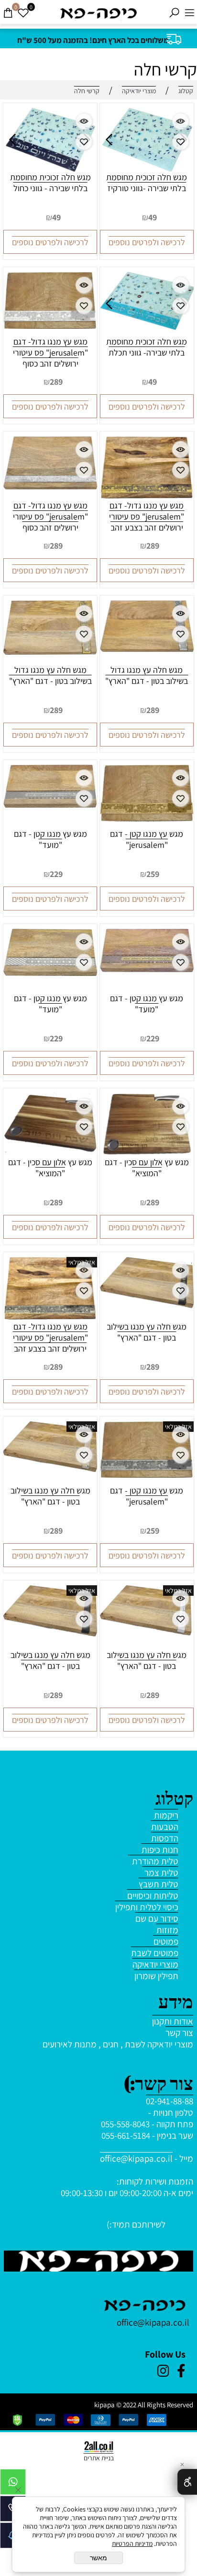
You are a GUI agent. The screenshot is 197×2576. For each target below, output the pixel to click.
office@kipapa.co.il (136, 2158)
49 (153, 217)
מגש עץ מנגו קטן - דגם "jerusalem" (147, 839)
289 (56, 382)
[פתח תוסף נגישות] (187, 2482)
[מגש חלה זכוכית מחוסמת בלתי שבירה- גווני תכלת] (147, 326)
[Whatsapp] (13, 2484)
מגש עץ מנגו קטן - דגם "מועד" (50, 839)
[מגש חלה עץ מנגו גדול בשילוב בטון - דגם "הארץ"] (147, 649)
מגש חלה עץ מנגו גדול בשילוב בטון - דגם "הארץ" (147, 675)
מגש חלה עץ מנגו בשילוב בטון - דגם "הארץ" (147, 1332)
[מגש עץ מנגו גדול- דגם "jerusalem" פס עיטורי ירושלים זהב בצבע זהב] (147, 495)
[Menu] (189, 13)
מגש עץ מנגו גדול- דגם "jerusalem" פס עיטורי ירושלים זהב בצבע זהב (147, 516)
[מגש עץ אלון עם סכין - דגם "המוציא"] (147, 1153)
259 (153, 874)
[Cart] (8, 13)
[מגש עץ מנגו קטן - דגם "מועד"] (50, 804)
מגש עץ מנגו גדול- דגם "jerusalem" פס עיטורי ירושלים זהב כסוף (50, 352)
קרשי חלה (165, 69)
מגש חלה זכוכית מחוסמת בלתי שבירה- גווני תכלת (147, 347)
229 (56, 874)
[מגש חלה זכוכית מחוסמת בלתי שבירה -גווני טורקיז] (147, 168)
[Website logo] (98, 13)
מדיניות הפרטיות (132, 2544)
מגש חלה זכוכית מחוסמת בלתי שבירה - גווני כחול (50, 183)
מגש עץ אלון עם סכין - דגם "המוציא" (147, 1168)
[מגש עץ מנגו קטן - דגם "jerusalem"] (147, 818)
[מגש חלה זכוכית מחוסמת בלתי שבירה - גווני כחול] (50, 168)
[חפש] (174, 13)
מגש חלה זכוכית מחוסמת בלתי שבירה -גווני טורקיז (147, 183)
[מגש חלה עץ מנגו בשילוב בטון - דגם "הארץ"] (147, 1305)
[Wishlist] (23, 13)
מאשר (98, 2558)
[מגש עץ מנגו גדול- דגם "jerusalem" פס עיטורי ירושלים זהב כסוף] (50, 325)
